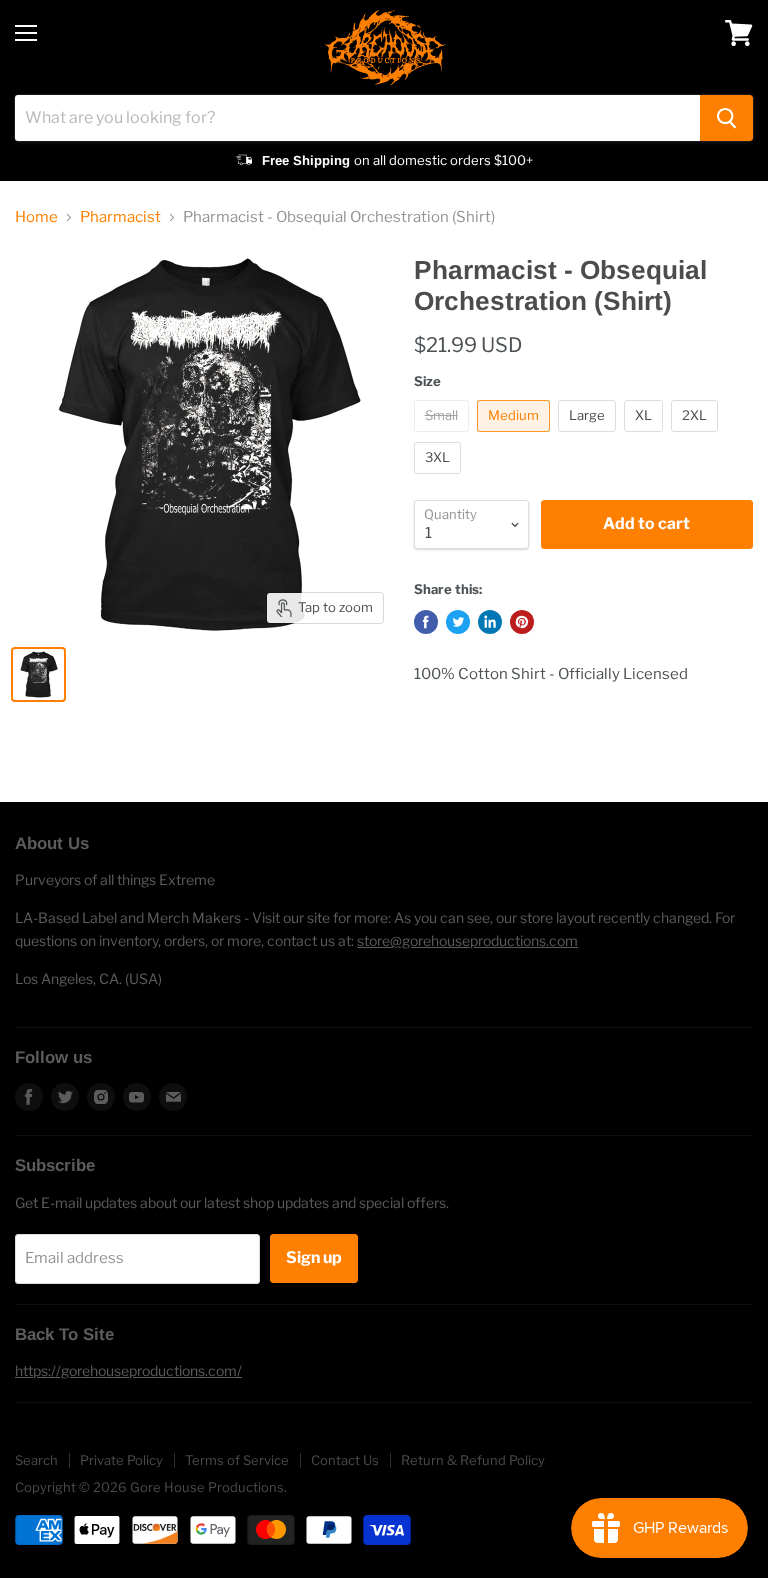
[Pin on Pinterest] (522, 622)
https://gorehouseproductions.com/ (128, 1370)
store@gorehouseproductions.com (467, 940)
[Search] (726, 118)
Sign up (314, 1257)
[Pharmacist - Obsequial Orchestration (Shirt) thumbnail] (38, 674)
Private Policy (121, 1460)
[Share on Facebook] (426, 622)
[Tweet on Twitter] (458, 622)
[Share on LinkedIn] (490, 622)
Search (36, 1460)
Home (36, 217)
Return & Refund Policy (473, 1460)
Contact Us (345, 1460)
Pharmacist (120, 217)
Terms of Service (237, 1460)
